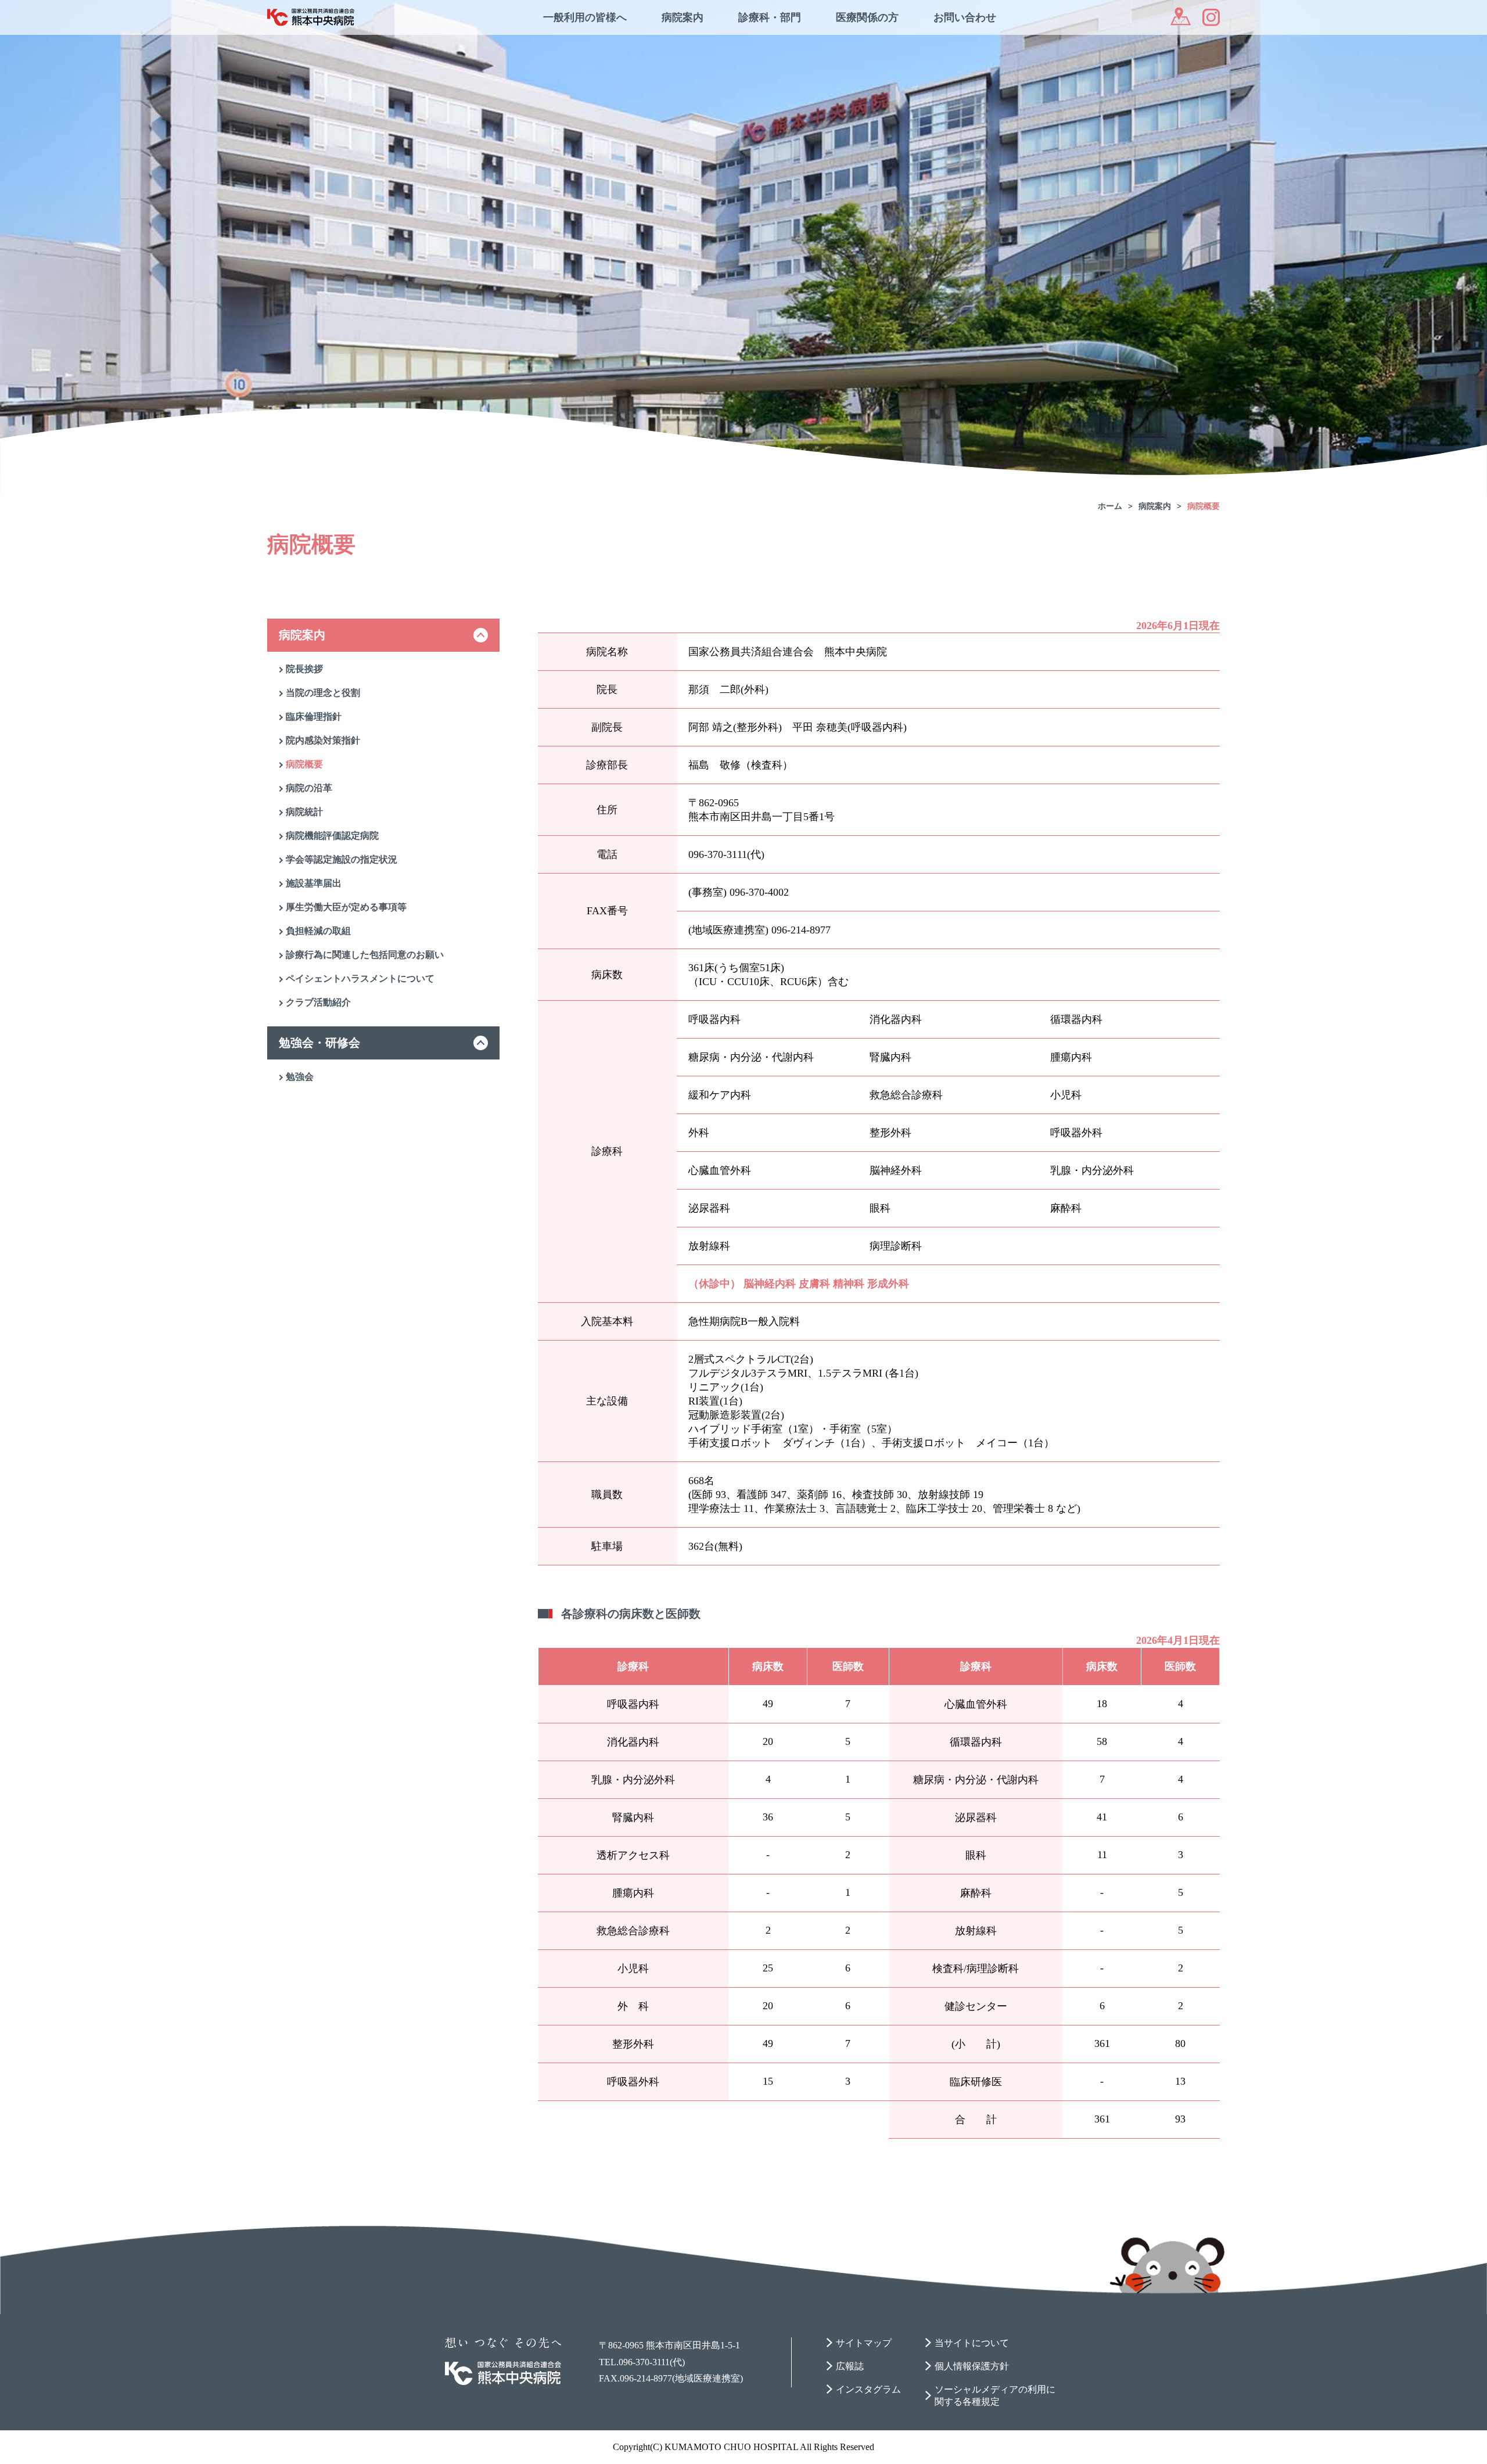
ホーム (1110, 506)
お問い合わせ (965, 17)
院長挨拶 (304, 669)
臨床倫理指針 (314, 716)
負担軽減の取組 (318, 931)
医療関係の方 (867, 17)
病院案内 (683, 17)
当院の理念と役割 (323, 693)
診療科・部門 (770, 17)
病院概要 (1204, 506)
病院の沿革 (309, 788)
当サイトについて (972, 2343)
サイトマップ (864, 2343)
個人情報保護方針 (972, 2366)
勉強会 (300, 1077)
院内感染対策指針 (323, 740)
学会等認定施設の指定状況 (342, 859)
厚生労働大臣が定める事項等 (346, 907)
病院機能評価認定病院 (332, 836)
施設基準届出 (314, 883)
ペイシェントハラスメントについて (360, 978)
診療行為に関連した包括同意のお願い (365, 955)
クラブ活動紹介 (318, 1002)
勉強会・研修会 (319, 1043)
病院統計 (304, 812)
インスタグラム (868, 2389)
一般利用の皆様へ (585, 17)
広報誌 (850, 2366)
